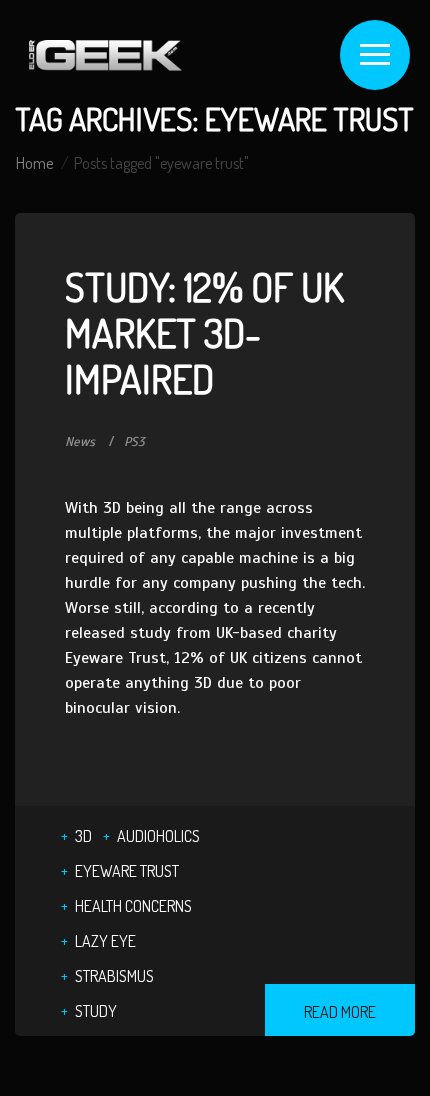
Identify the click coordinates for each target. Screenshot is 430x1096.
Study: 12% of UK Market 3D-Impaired (204, 332)
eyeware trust (127, 871)
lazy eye (105, 941)
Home (34, 163)
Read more (340, 1012)
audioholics (158, 836)
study (96, 1011)
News (80, 442)
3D (83, 836)
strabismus (114, 976)
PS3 (134, 442)
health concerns (133, 906)
